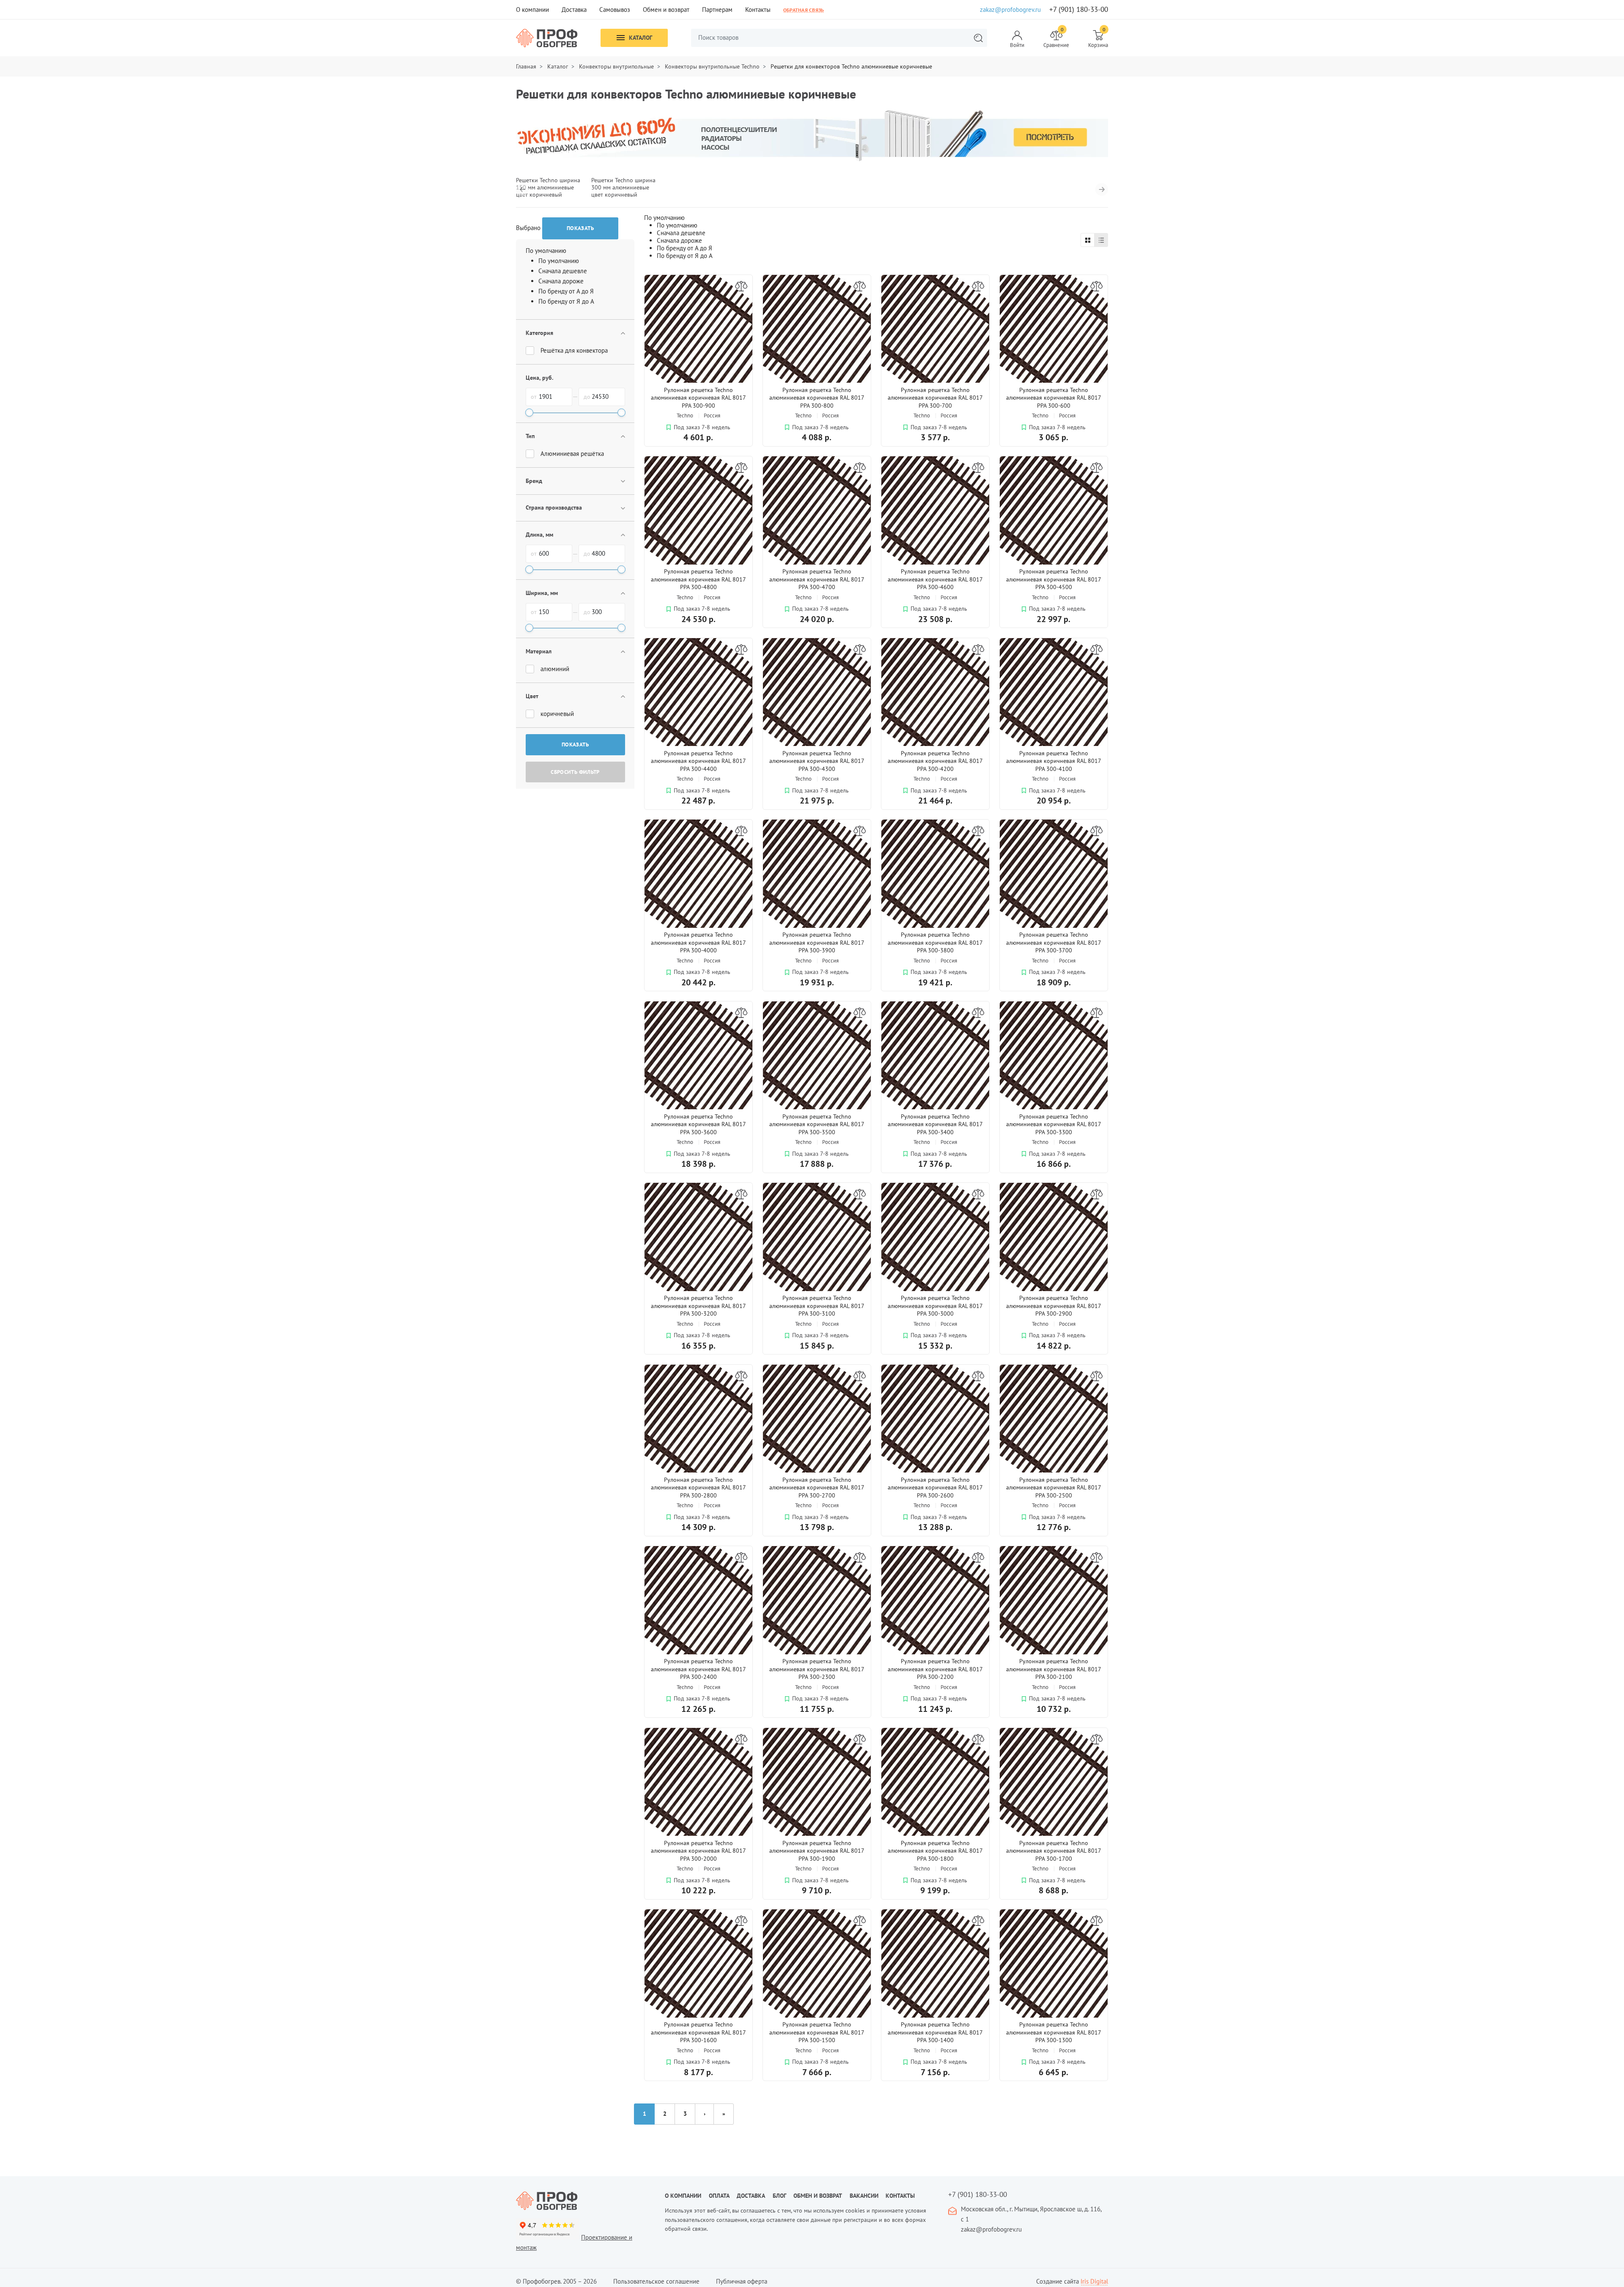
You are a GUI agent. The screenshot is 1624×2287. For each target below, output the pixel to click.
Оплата (719, 2196)
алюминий (555, 669)
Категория (539, 333)
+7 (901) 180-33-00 (1079, 10)
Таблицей (1088, 240)
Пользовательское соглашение (656, 2281)
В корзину (724, 453)
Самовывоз (615, 10)
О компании (532, 10)
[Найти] (978, 38)
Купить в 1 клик (672, 452)
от (534, 397)
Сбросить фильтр (575, 772)
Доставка (574, 10)
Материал (539, 651)
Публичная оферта (742, 2281)
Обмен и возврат (666, 10)
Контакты (758, 10)
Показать (575, 745)
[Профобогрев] (547, 38)
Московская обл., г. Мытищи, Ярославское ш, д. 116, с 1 (1031, 2214)
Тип (530, 436)
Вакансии (864, 2196)
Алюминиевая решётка (572, 454)
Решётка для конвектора (574, 350)
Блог (779, 2196)
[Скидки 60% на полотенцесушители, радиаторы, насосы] (812, 135)
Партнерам (717, 10)
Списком (1101, 240)
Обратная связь (804, 10)
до (587, 397)
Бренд (534, 481)
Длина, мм (539, 535)
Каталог (641, 38)
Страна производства (554, 507)
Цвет (532, 696)
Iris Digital (1094, 2281)
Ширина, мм (542, 593)
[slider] (529, 413)
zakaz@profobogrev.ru (1010, 10)
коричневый (557, 714)
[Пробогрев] (584, 2201)
